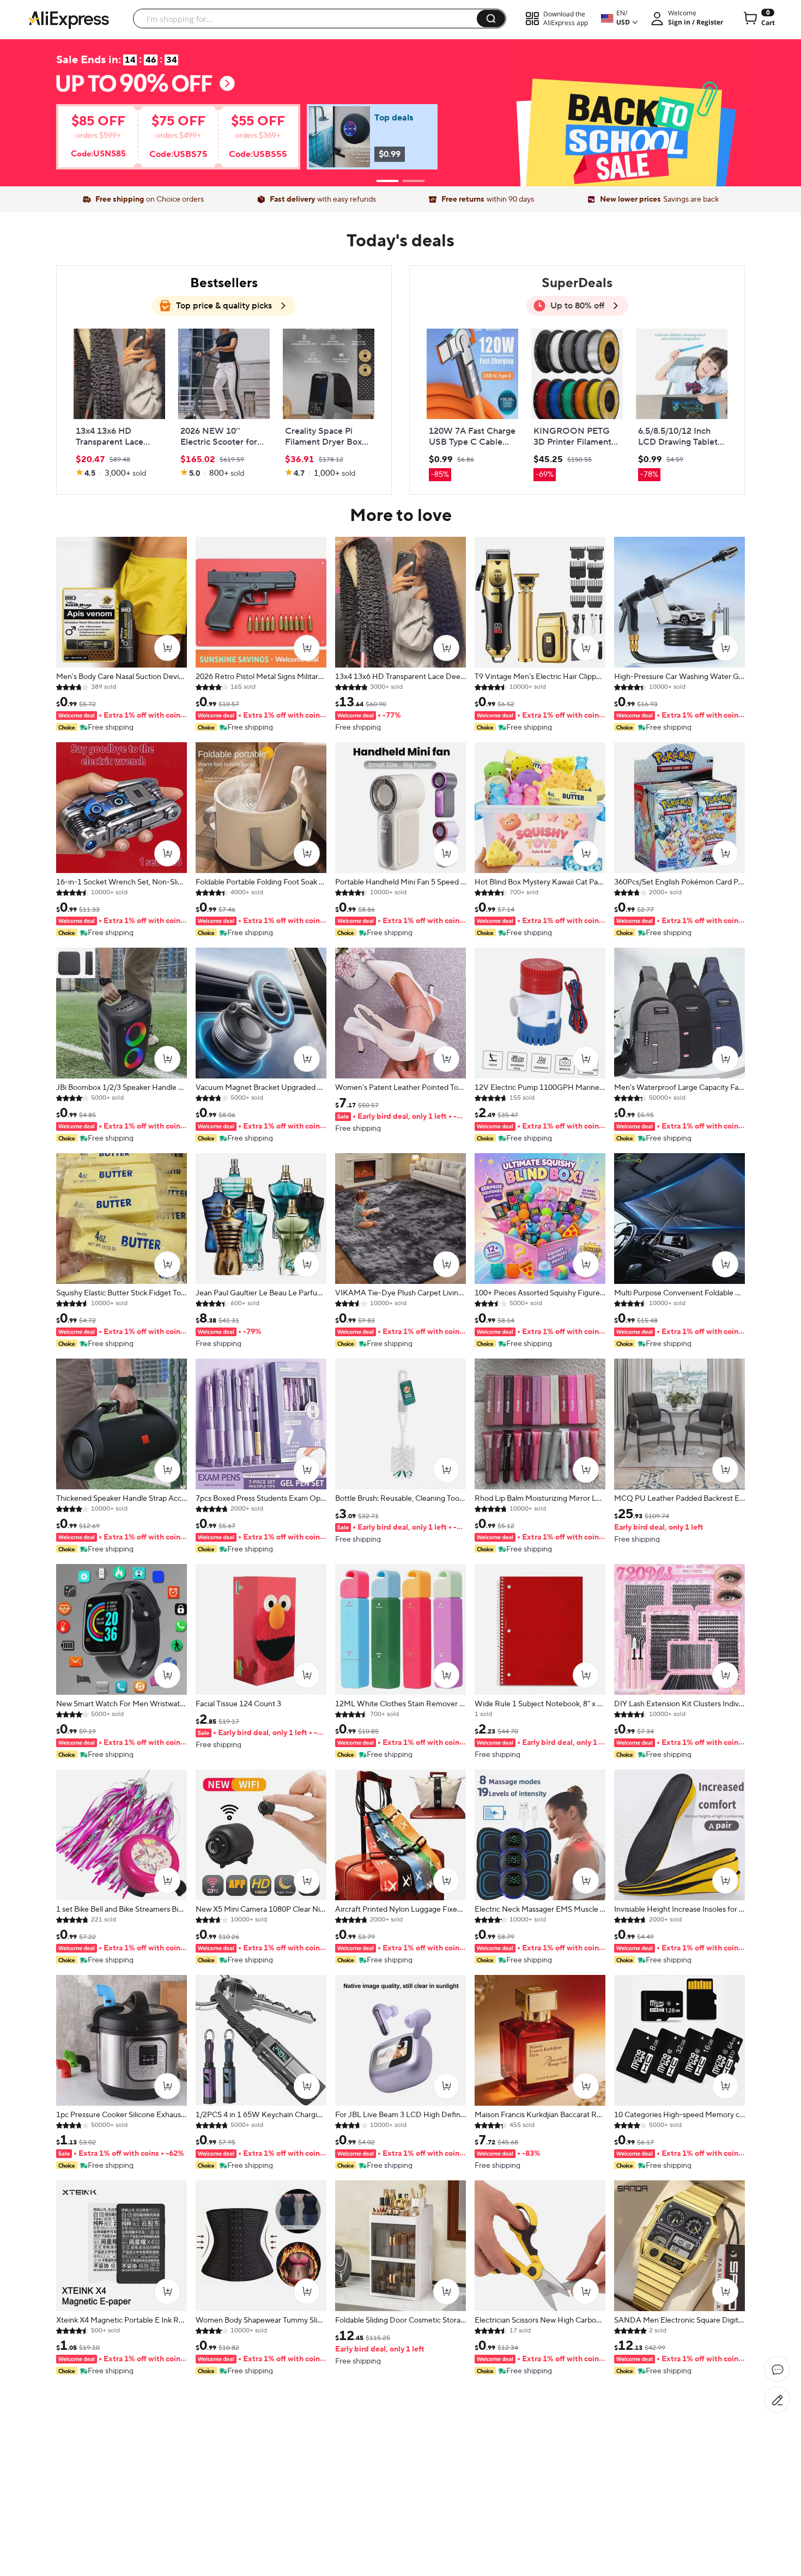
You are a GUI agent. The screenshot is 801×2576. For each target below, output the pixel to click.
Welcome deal (400, 90)
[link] (161, 141)
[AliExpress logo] (69, 19)
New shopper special (400, 109)
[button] (491, 19)
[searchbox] (309, 19)
